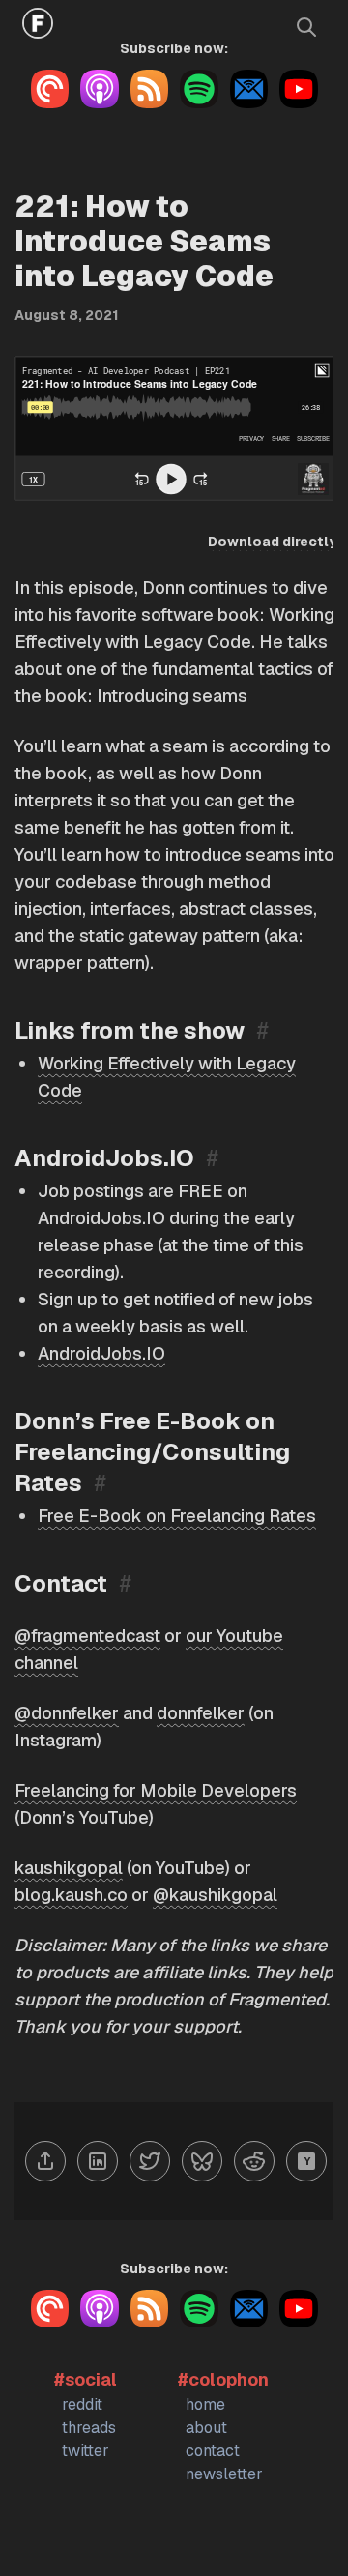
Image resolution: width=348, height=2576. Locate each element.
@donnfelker (67, 1713)
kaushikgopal (69, 1868)
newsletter (224, 2474)
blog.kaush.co (71, 1895)
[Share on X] (150, 2161)
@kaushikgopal (215, 1895)
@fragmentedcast (87, 1636)
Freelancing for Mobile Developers (156, 1790)
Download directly (272, 542)
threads (89, 2428)
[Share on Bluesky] (202, 2161)
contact (213, 2451)
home (205, 2404)
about (206, 2428)
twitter (86, 2451)
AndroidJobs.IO (101, 1353)
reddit (82, 2404)
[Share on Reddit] (254, 2161)
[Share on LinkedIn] (98, 2161)
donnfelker (201, 1713)
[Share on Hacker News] (306, 2161)
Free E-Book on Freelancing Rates (177, 1516)
